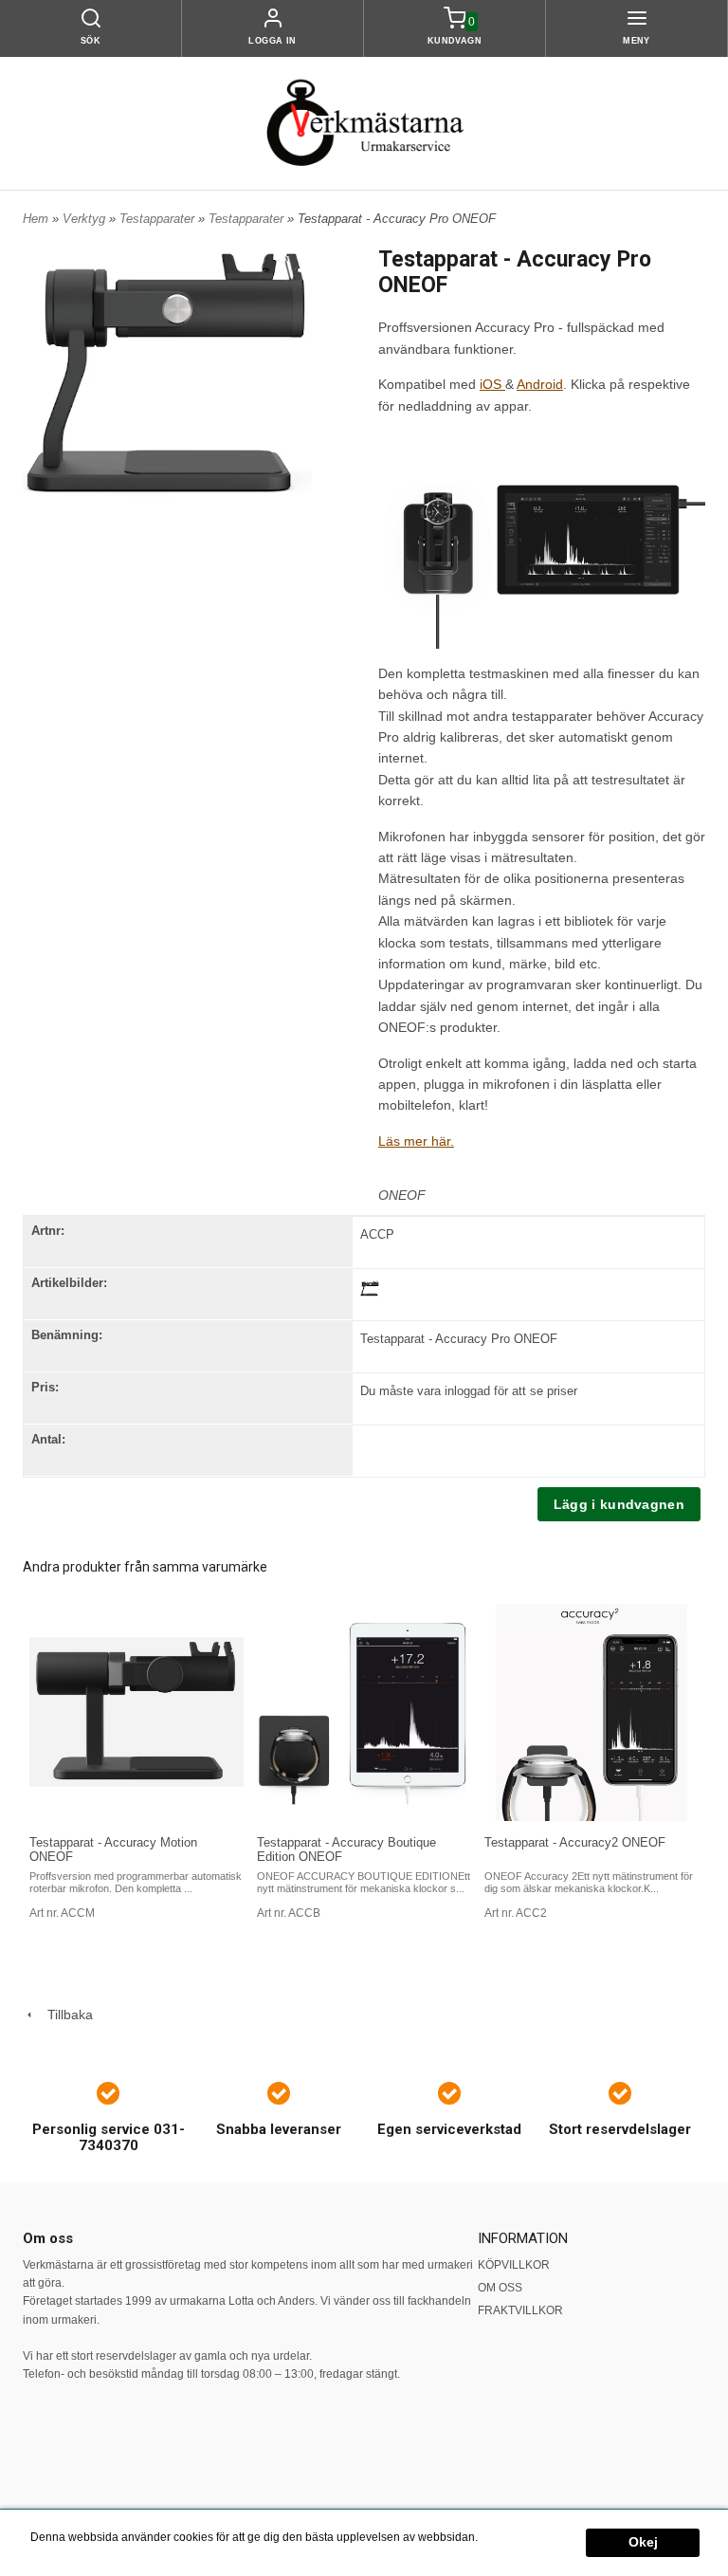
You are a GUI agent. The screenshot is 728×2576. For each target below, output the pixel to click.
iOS (492, 384)
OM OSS (500, 2288)
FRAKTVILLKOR (520, 2310)
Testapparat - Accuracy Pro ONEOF (459, 1339)
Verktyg (86, 219)
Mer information (521, 2537)
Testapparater (159, 219)
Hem (36, 219)
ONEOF (402, 1195)
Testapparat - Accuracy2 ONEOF (575, 1842)
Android (540, 384)
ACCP (377, 1234)
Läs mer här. (416, 1141)
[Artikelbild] (370, 1287)
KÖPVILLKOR (514, 2265)
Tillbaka (64, 2015)
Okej (643, 2542)
